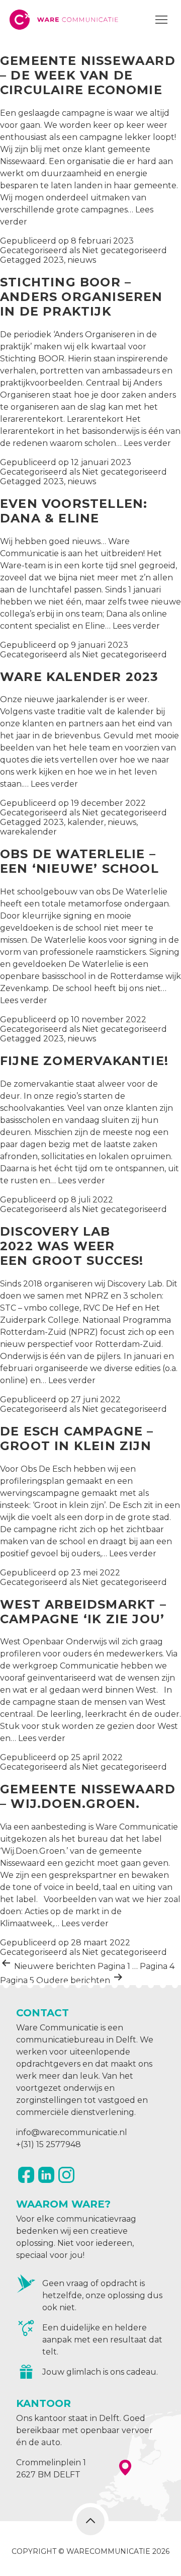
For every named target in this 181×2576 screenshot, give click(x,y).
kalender (86, 822)
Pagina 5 (17, 1980)
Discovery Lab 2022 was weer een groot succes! (72, 1246)
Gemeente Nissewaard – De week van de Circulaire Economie (88, 75)
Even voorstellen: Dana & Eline (74, 511)
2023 (54, 260)
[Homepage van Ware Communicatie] (65, 20)
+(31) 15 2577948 (49, 2144)
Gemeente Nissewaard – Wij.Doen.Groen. (88, 1796)
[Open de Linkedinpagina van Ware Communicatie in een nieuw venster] (46, 2175)
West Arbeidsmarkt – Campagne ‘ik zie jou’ (84, 1612)
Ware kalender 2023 (79, 677)
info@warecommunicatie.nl (72, 2132)
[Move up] (90, 2521)
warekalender (28, 832)
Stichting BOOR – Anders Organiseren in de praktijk (81, 297)
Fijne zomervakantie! (84, 1061)
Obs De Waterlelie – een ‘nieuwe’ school (79, 861)
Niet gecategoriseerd (124, 250)
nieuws (82, 260)
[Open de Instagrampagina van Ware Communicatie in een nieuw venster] (66, 2175)
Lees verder (147, 443)
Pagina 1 (114, 1966)
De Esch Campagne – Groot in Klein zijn (77, 1438)
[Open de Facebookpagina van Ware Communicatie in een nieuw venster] (26, 2175)
